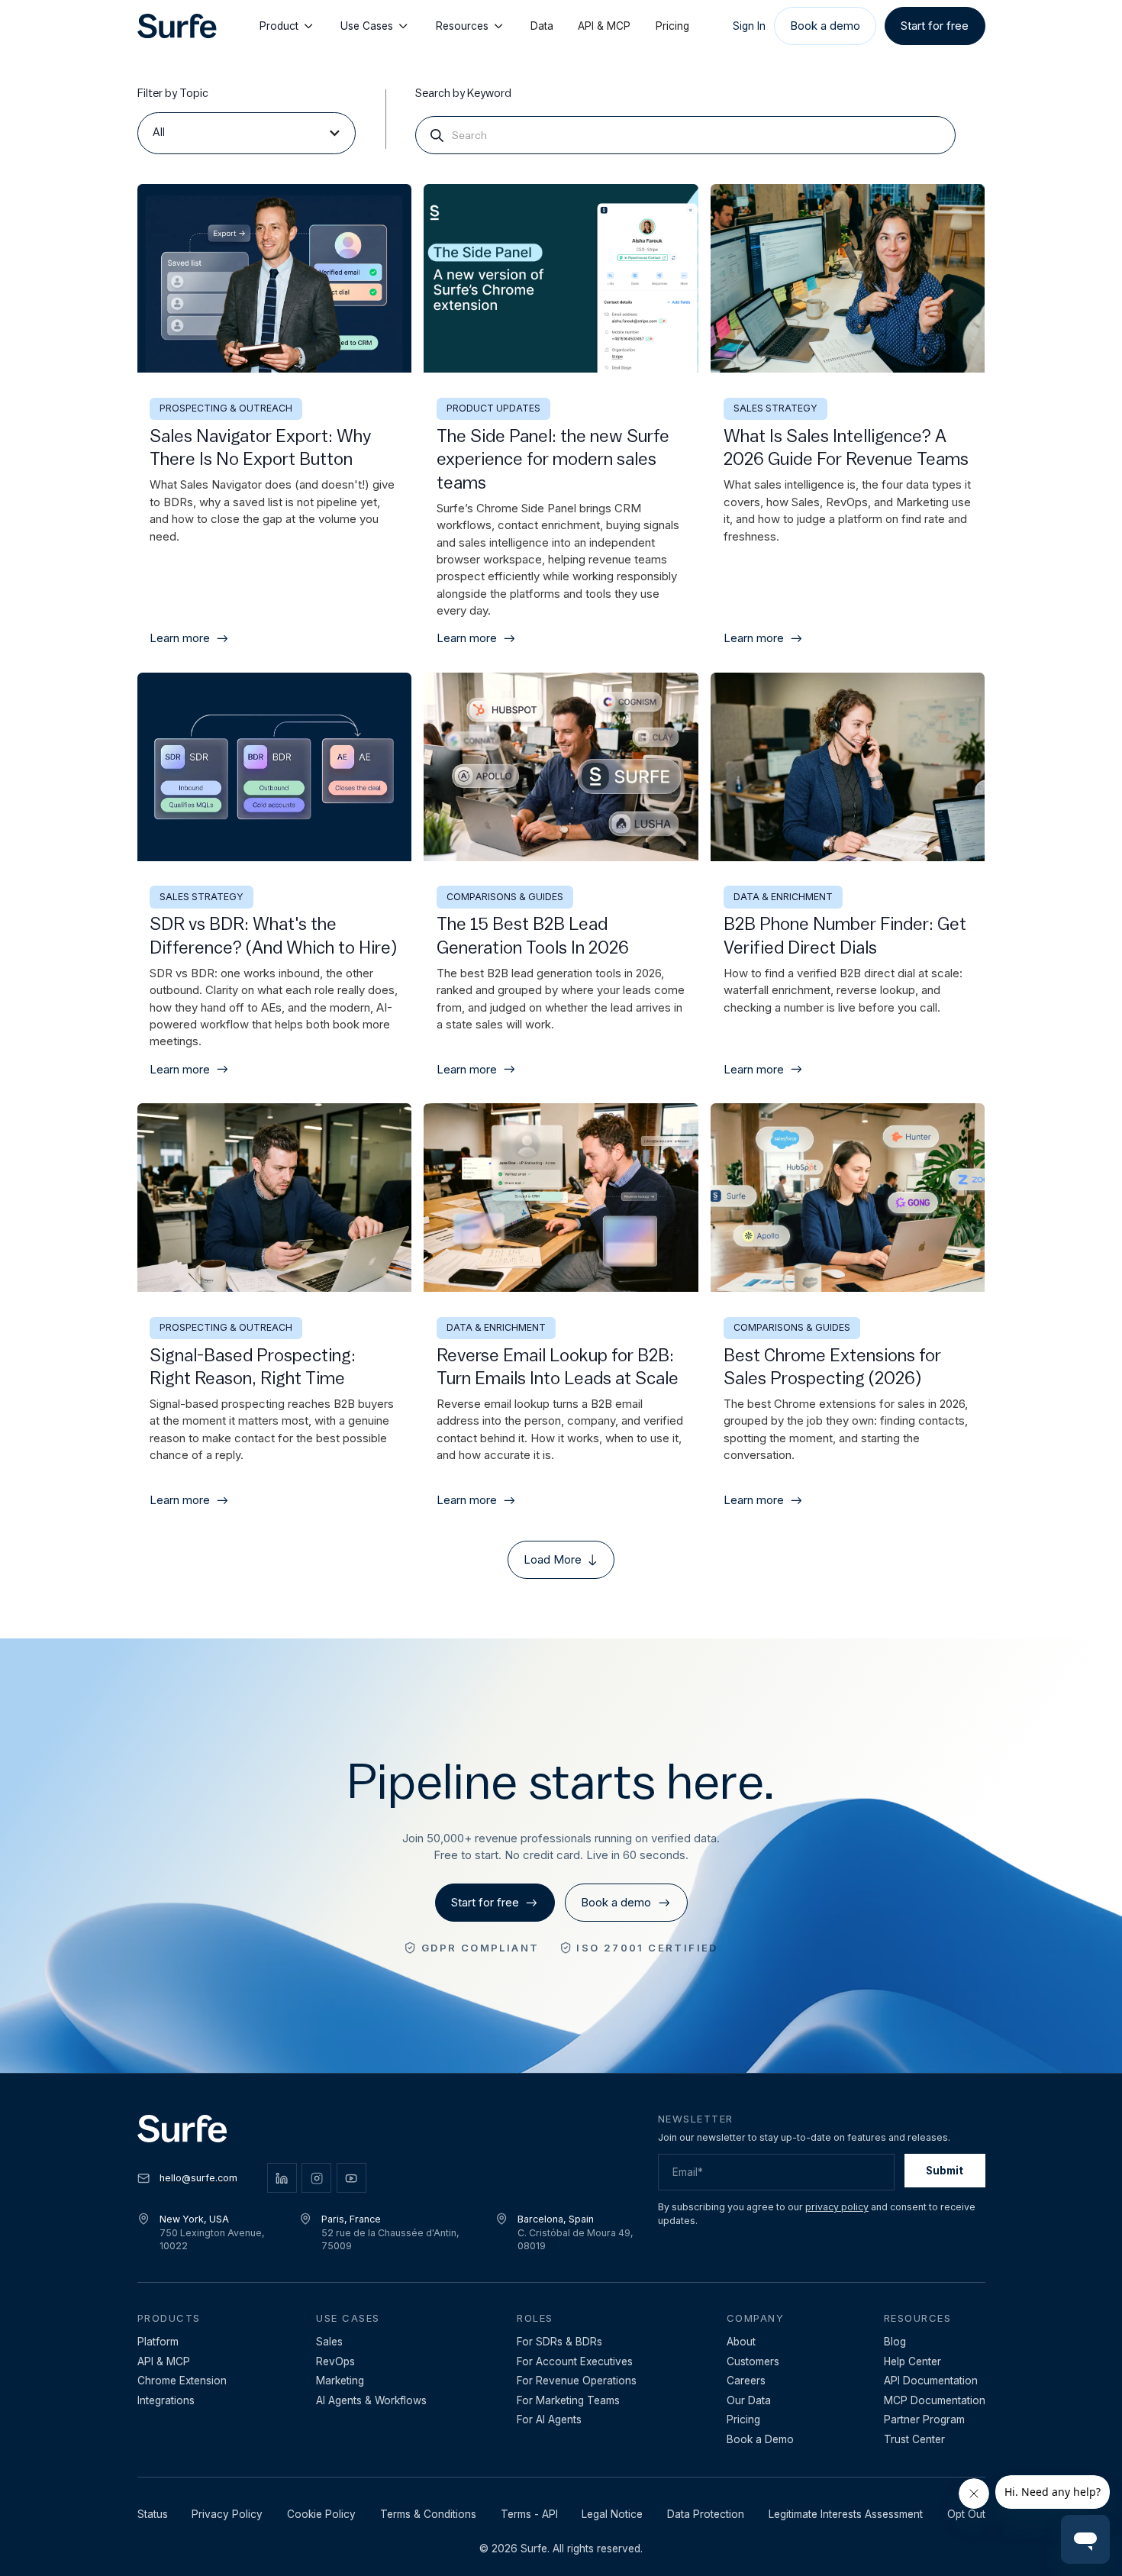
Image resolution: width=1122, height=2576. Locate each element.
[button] (247, 133)
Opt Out (966, 2514)
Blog (895, 2342)
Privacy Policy (227, 2514)
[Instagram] (316, 2178)
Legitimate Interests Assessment (846, 2514)
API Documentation (931, 2381)
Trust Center (914, 2439)
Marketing (340, 2381)
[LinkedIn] (282, 2178)
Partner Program (924, 2419)
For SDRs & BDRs (559, 2342)
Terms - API (529, 2514)
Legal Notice (612, 2514)
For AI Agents (549, 2419)
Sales (329, 2342)
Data (542, 26)
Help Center (912, 2361)
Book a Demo (760, 2439)
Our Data (749, 2400)
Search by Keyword (463, 94)
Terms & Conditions (428, 2514)
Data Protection (706, 2514)
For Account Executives (575, 2361)
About (741, 2342)
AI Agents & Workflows (371, 2400)
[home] (177, 26)
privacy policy (837, 2207)
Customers (753, 2361)
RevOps (335, 2361)
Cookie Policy (321, 2514)
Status (153, 2514)
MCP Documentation (935, 2400)
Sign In (749, 26)
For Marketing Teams (568, 2400)
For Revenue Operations (577, 2381)
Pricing (672, 26)
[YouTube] (351, 2178)
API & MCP (604, 26)
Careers (746, 2381)
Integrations (166, 2400)
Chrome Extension (182, 2381)
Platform (158, 2342)
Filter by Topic (173, 94)
